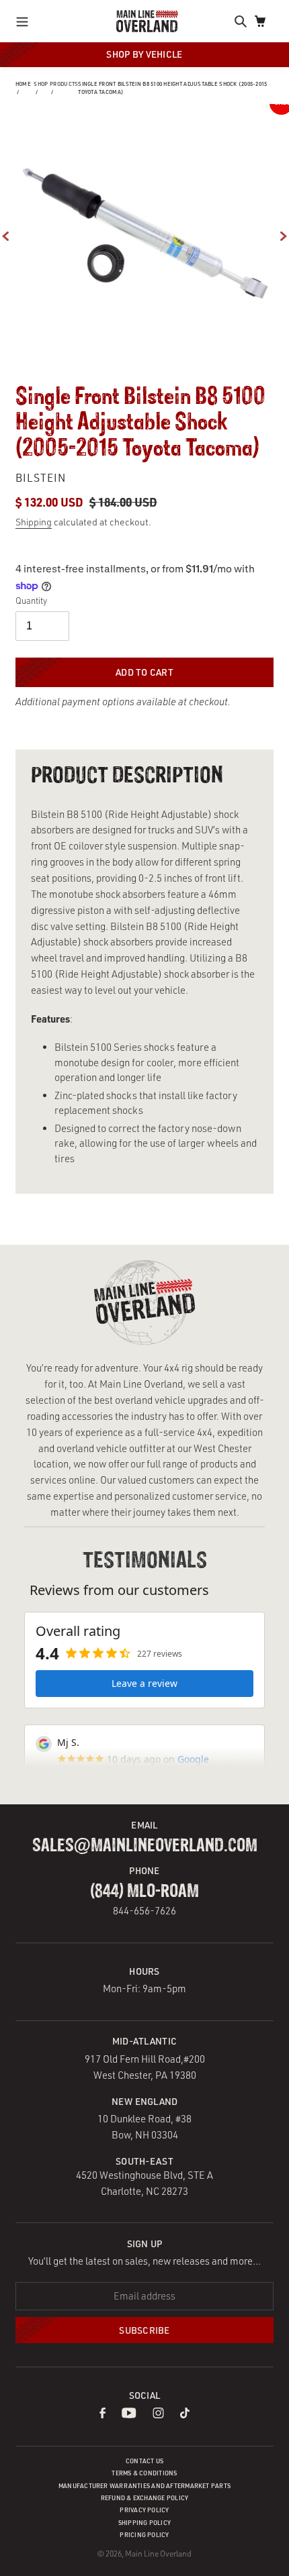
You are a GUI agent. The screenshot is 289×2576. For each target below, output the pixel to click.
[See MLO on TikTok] (185, 2415)
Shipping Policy (144, 2523)
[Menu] (26, 21)
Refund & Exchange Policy (144, 2498)
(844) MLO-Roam (144, 1892)
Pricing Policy (144, 2535)
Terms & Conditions (144, 2473)
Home (23, 84)
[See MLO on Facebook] (102, 2415)
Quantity (31, 601)
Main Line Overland (158, 2554)
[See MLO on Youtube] (129, 2415)
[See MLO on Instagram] (158, 2415)
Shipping (34, 522)
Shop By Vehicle (144, 54)
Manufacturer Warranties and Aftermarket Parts (144, 2486)
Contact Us (144, 2461)
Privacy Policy (144, 2510)
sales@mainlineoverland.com (145, 1846)
